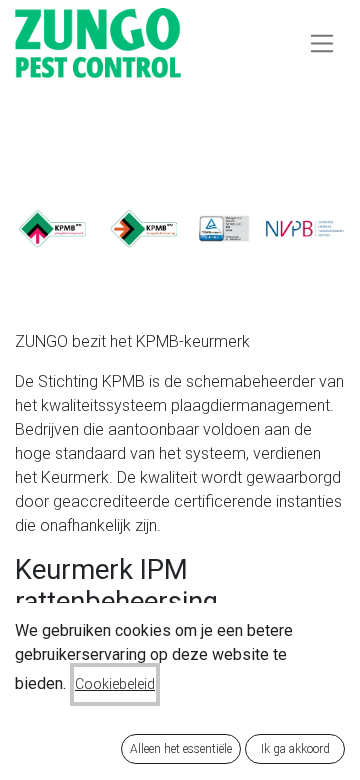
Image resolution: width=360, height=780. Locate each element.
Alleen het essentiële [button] (181, 749)
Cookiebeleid (115, 684)
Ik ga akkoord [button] (295, 749)
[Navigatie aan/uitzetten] (322, 42)
